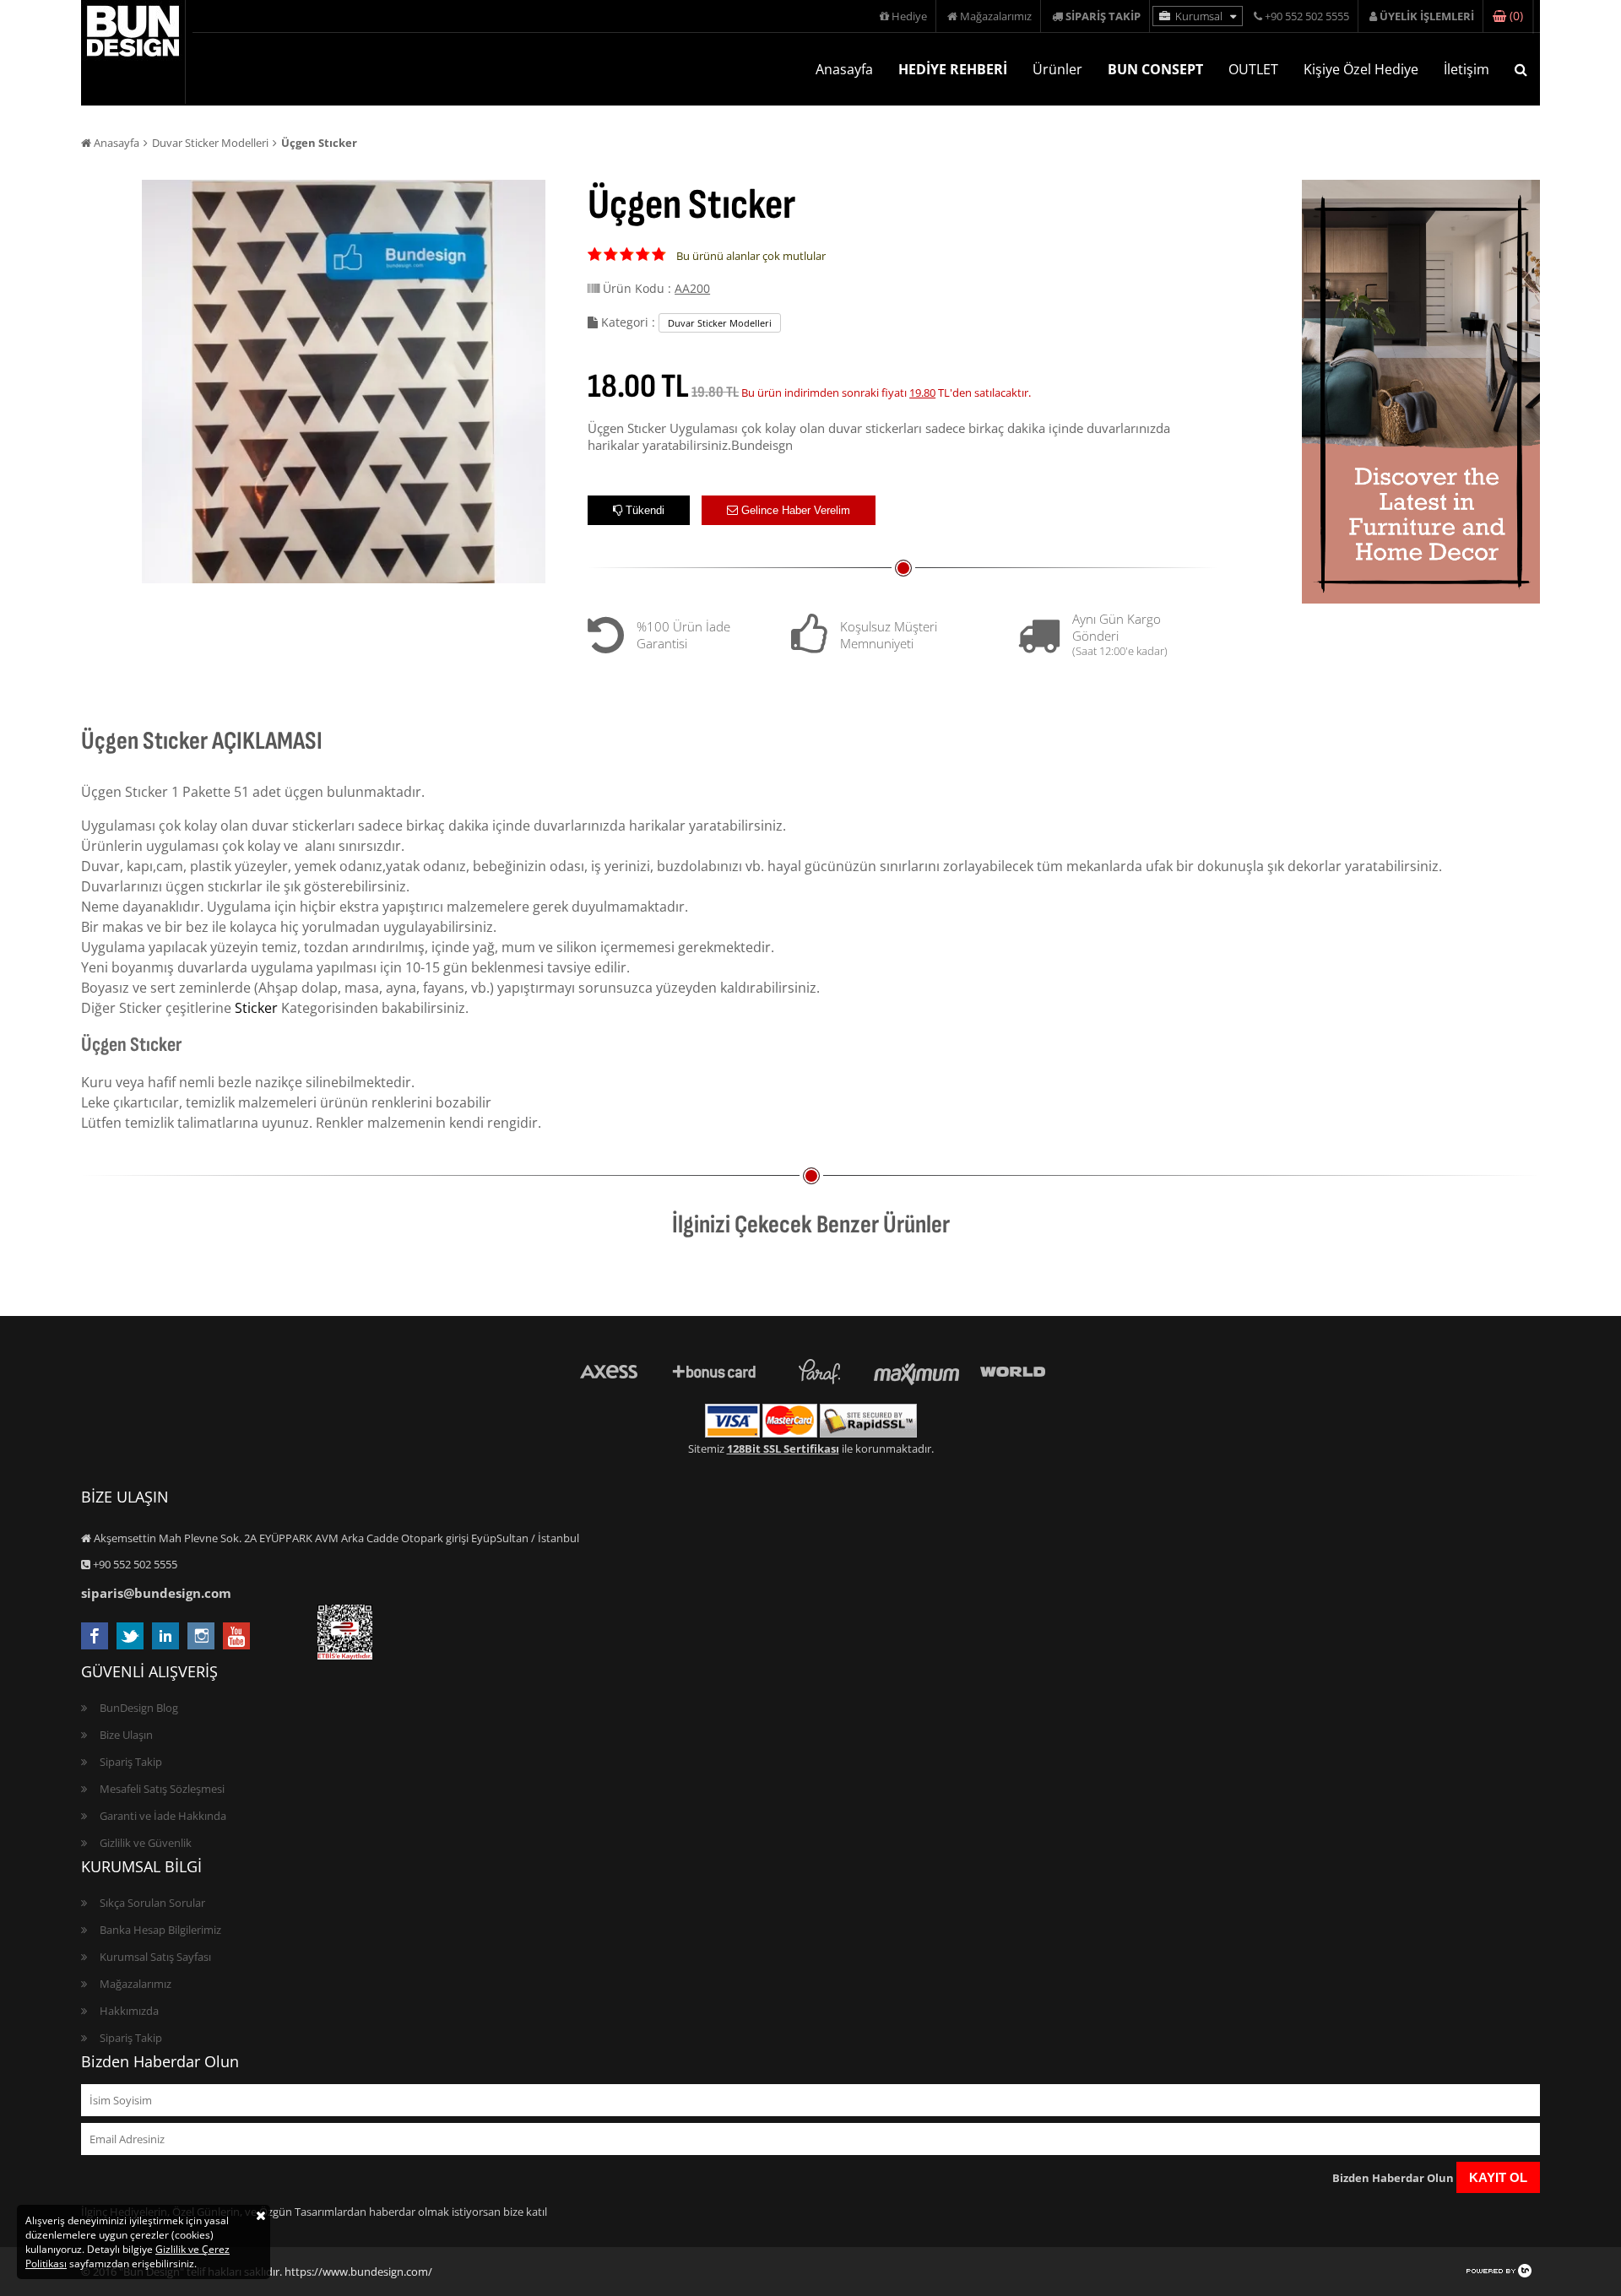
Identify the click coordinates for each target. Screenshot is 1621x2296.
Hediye (908, 16)
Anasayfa (844, 69)
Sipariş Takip (131, 1762)
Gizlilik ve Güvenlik (146, 1843)
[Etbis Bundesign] (345, 1655)
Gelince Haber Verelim (794, 510)
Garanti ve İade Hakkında (163, 1816)
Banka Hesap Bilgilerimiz (160, 1930)
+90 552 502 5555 (1306, 16)
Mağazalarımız (995, 16)
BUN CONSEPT (1155, 69)
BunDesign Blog (139, 1708)
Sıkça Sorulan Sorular (152, 1903)
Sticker (256, 1008)
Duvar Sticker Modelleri (210, 143)
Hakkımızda (129, 2011)
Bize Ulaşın (126, 1735)
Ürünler (1057, 69)
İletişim (1466, 69)
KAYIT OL (1498, 2177)
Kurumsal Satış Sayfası (155, 1957)
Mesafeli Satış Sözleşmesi (162, 1789)
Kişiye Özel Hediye (1361, 69)
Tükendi (643, 510)
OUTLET (1253, 69)
